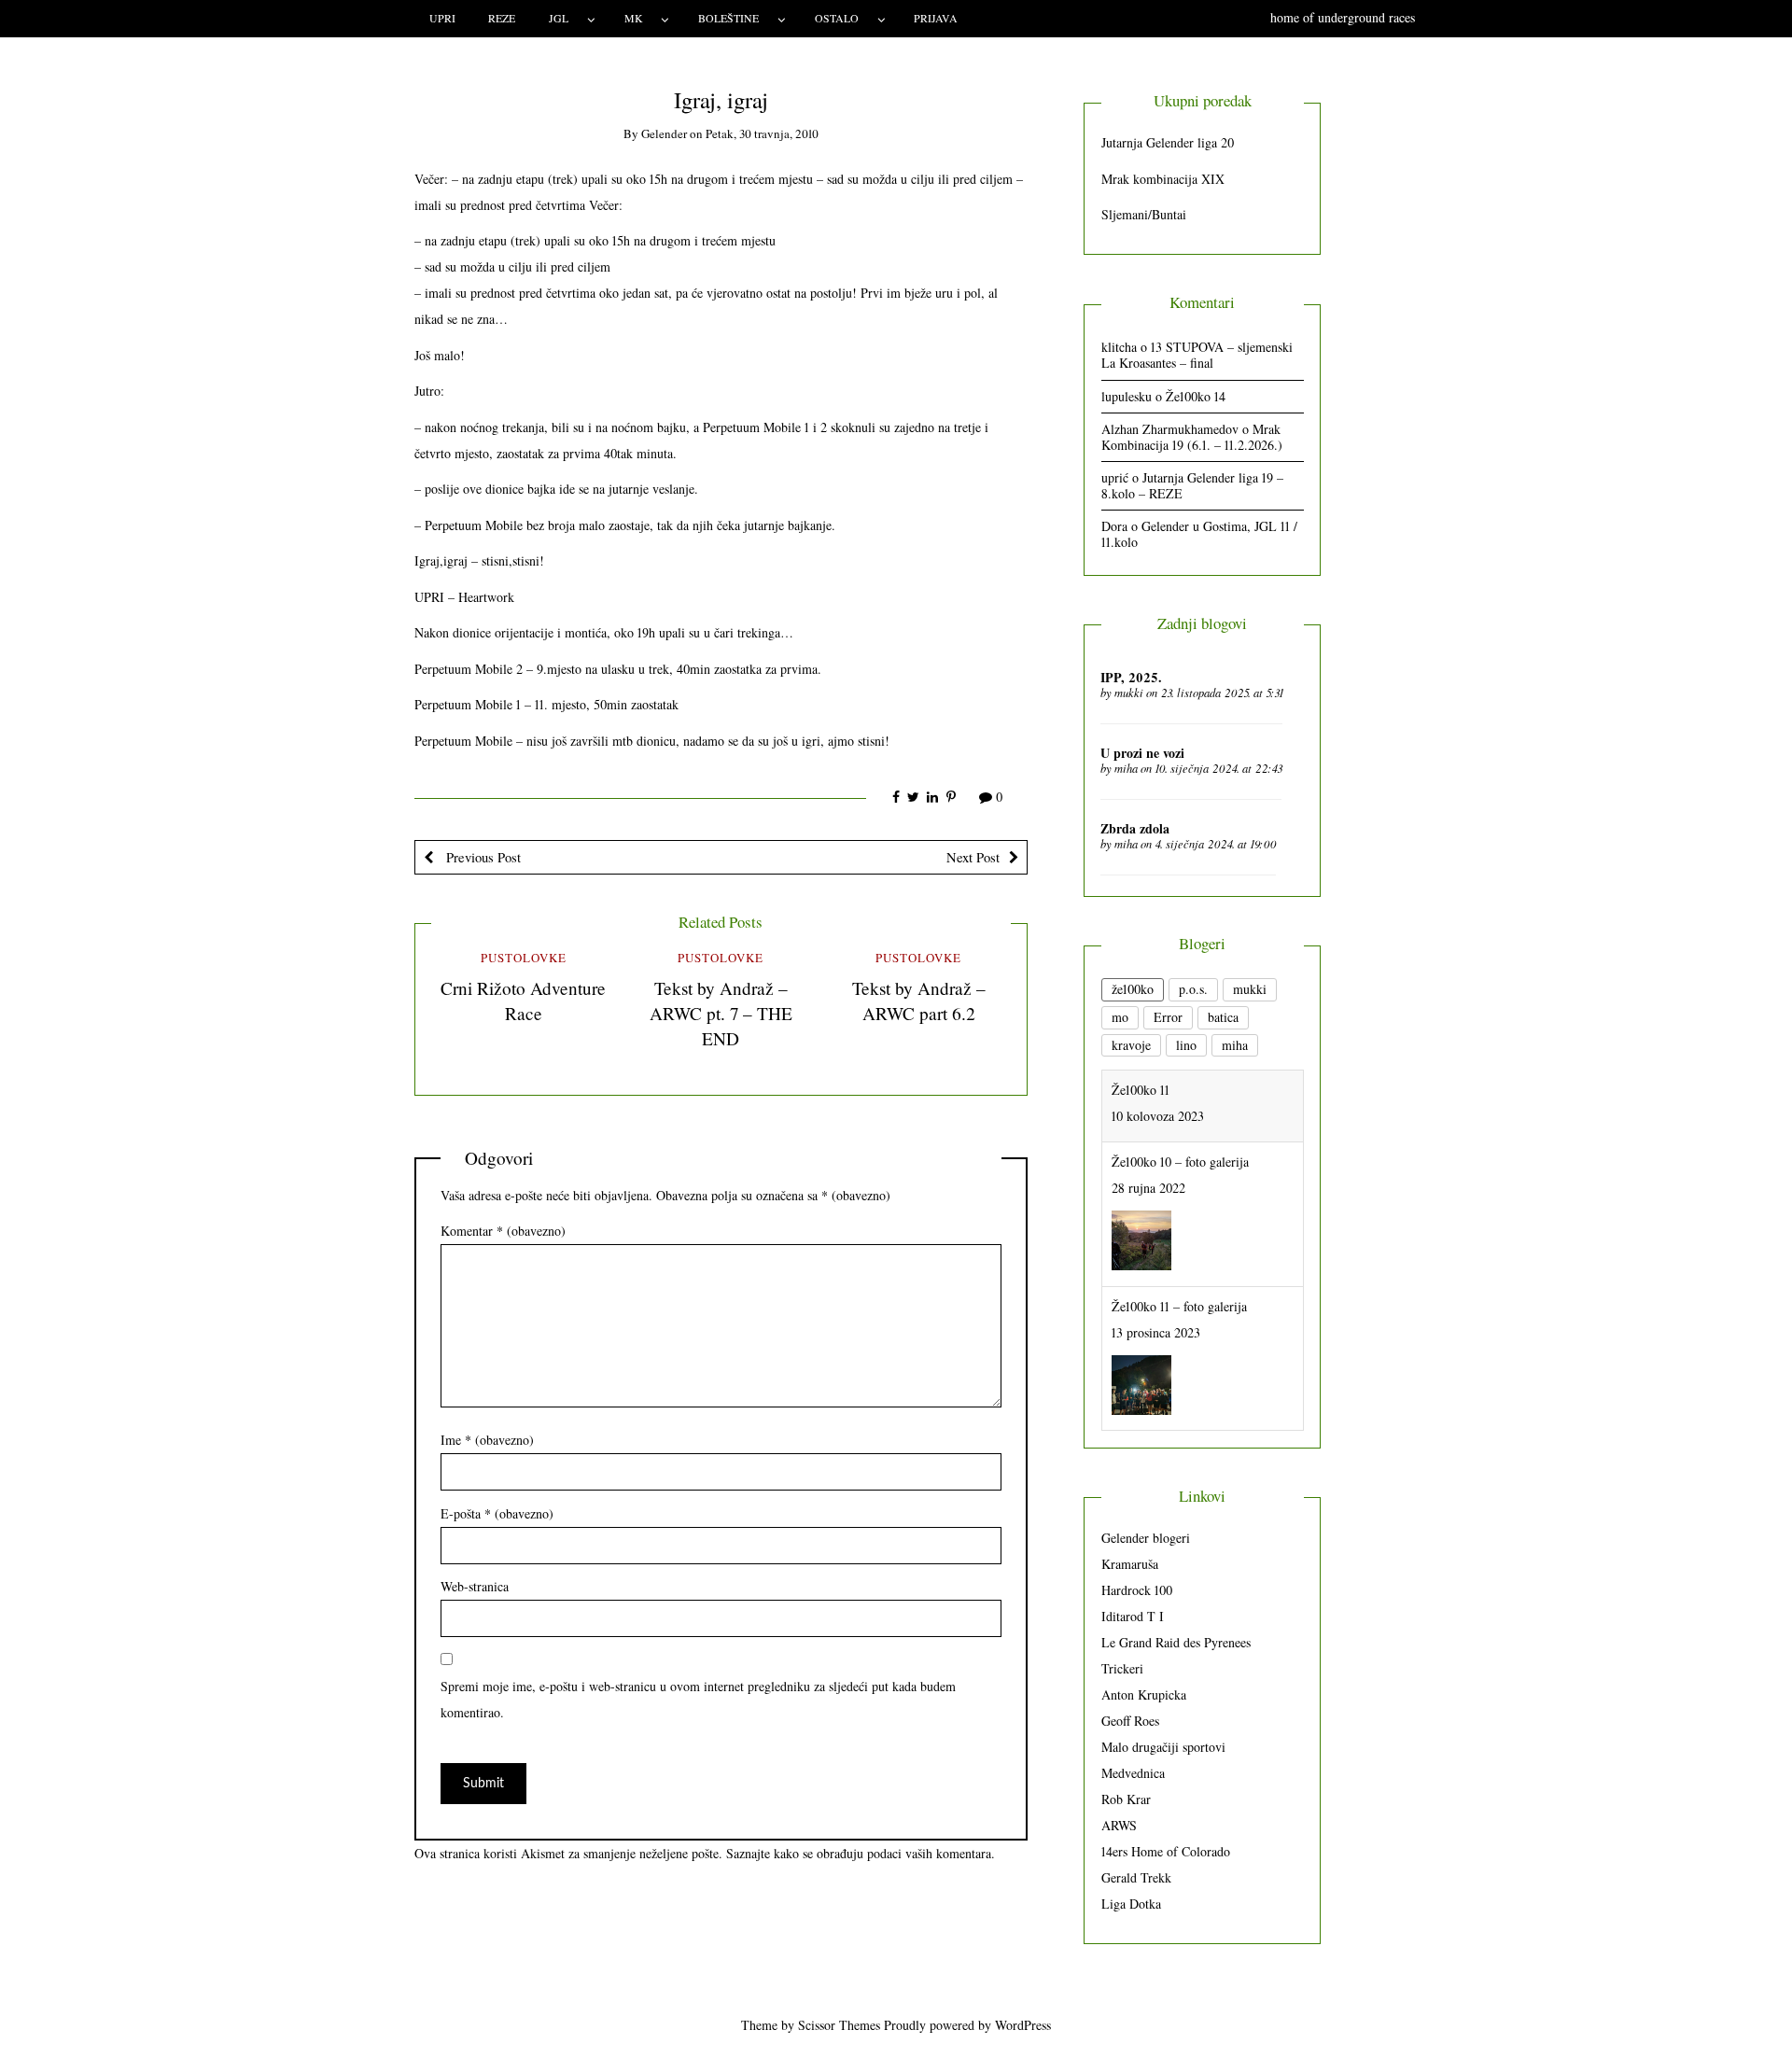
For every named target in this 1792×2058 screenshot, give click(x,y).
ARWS (1119, 1825)
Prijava (936, 18)
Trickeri (1122, 1668)
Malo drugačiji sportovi (1163, 1747)
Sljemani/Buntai (1144, 214)
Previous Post (482, 857)
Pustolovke (524, 958)
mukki (1129, 693)
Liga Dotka (1131, 1904)
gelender (664, 133)
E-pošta (497, 1513)
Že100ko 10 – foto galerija (1180, 1090)
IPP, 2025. (1131, 677)
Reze (502, 18)
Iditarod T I (1133, 1616)
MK (634, 18)
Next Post (973, 857)
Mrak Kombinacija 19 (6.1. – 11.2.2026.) (1192, 437)
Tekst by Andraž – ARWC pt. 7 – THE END (721, 1013)
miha (1126, 768)
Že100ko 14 (1196, 396)
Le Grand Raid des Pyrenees (1176, 1642)
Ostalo (837, 18)
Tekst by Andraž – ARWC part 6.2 (919, 1001)
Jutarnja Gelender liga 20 (1168, 142)
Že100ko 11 (1141, 1379)
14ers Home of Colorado (1166, 1851)
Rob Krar (1126, 1799)
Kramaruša (1130, 1564)
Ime (487, 1440)
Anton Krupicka (1144, 1694)
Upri (442, 18)
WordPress (1023, 2025)
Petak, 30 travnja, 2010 (762, 133)
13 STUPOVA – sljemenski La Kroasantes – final (1197, 355)
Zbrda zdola (1135, 828)
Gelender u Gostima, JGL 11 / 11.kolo (1199, 534)
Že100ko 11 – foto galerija (1179, 1234)
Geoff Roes (1130, 1721)
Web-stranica (475, 1586)
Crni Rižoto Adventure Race (523, 1001)
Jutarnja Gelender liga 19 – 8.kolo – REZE (1192, 485)
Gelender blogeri (1146, 1538)
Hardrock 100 (1137, 1590)
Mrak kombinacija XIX (1163, 179)
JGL (559, 18)
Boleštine (728, 18)
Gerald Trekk (1136, 1877)
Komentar (503, 1231)
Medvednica (1133, 1773)
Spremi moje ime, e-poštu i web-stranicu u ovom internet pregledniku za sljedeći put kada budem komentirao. (698, 1699)
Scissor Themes (839, 2025)
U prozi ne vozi (1142, 753)
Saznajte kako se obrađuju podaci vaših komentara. (861, 1853)
